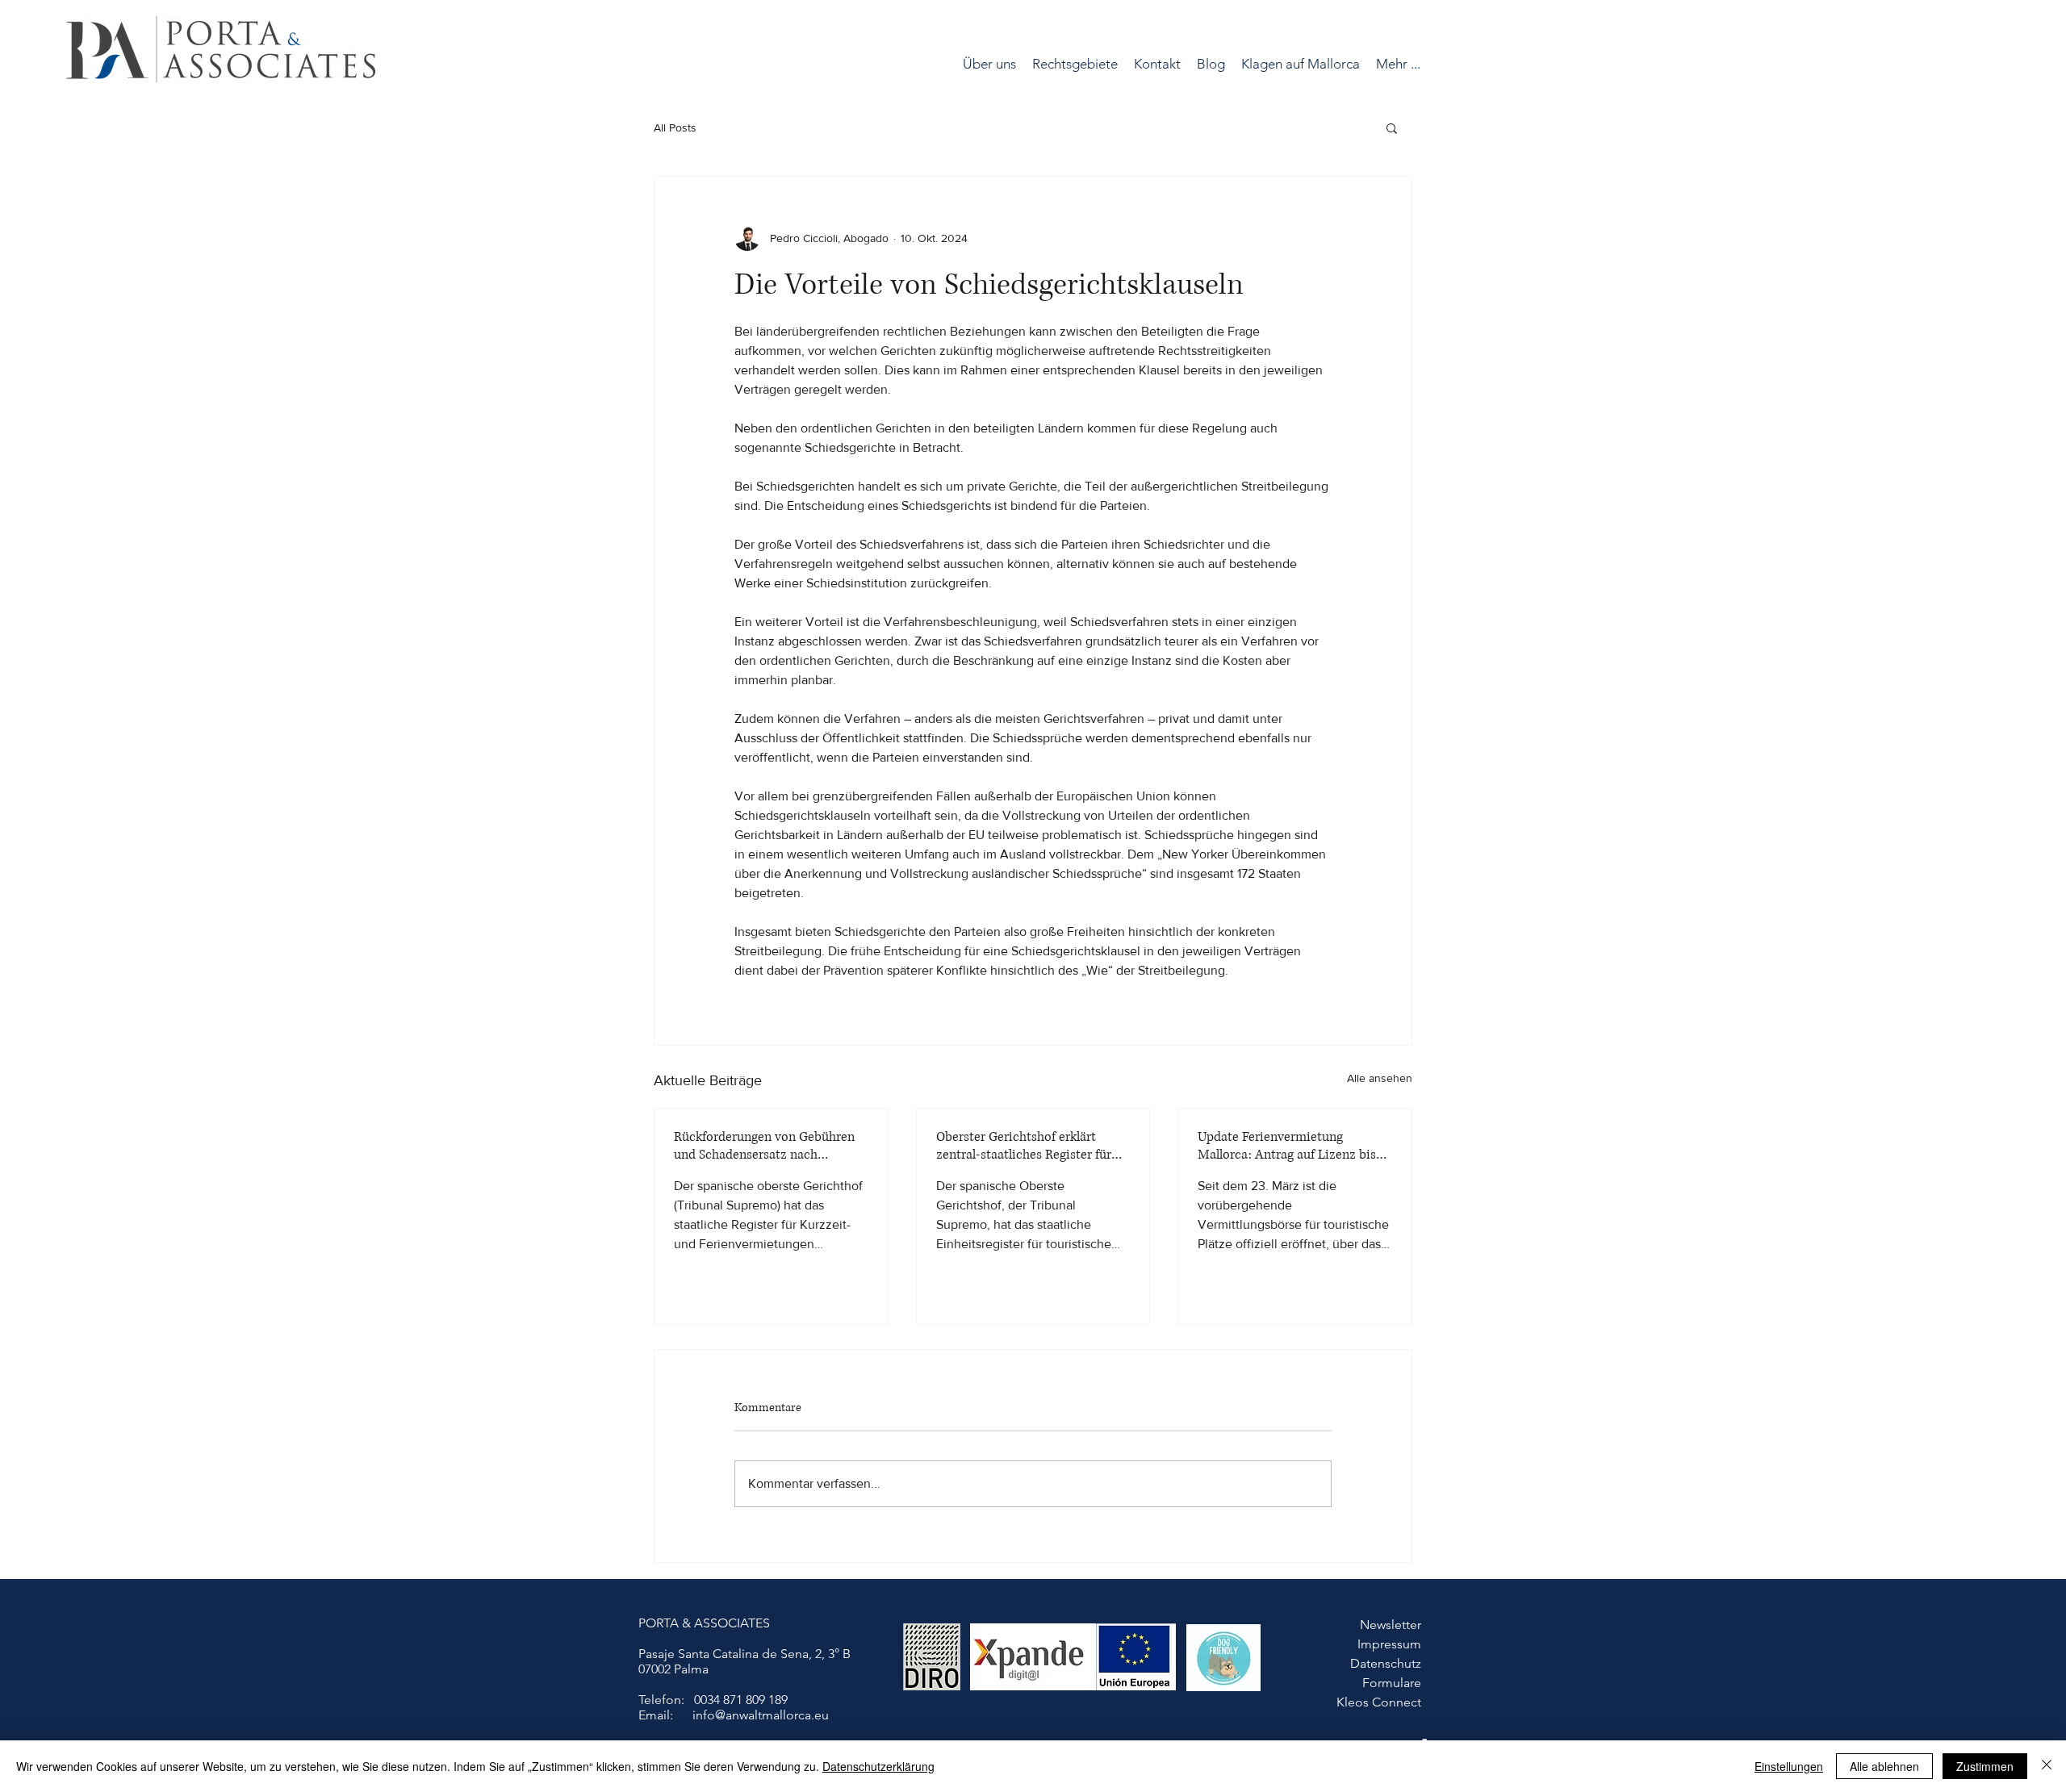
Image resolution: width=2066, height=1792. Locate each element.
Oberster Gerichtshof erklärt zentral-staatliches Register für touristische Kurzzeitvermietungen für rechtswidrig (1024, 1146)
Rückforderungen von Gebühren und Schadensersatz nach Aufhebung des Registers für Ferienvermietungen (764, 1146)
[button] (1075, 64)
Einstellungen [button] (1789, 1766)
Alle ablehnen (1884, 1766)
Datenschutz (1386, 1663)
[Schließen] (2047, 1766)
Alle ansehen (1380, 1078)
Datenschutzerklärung (878, 1766)
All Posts (675, 127)
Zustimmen (1985, 1766)
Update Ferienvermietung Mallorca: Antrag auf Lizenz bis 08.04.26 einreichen (1287, 1146)
